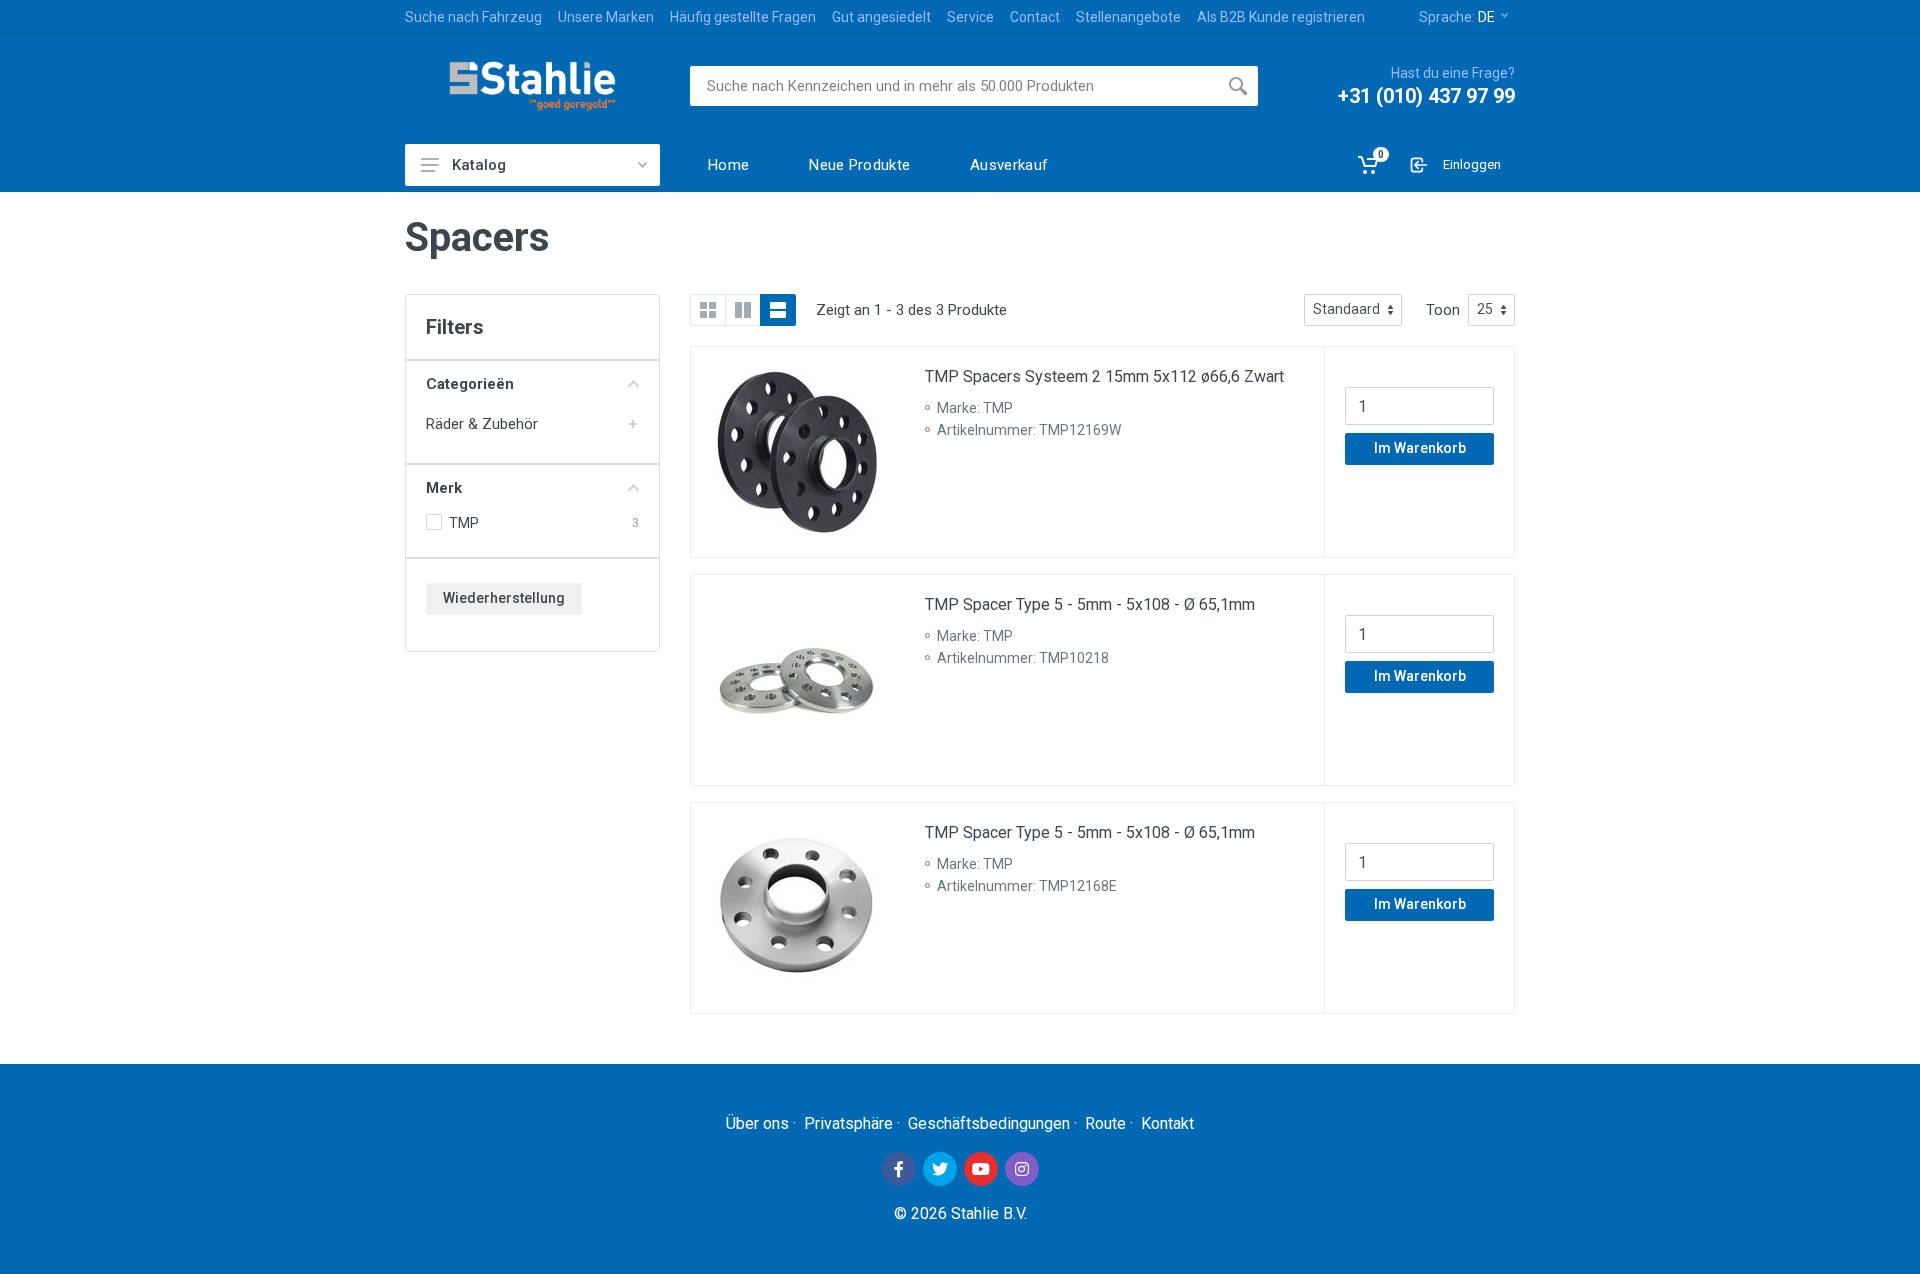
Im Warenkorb (1420, 448)
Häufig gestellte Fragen (743, 17)
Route (1105, 1123)
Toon (1443, 310)
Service (970, 17)
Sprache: (1457, 17)
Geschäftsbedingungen (989, 1123)
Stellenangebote (1128, 17)
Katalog (479, 165)
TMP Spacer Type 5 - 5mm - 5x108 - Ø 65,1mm (1090, 604)
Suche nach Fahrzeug (473, 17)
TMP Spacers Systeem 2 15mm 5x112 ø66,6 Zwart (1104, 376)
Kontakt (1167, 1123)
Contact (1035, 17)
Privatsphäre (848, 1123)
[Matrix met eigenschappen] (743, 310)
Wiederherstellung (504, 598)
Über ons (757, 1123)
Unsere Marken (606, 17)
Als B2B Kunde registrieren (1281, 17)
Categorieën (470, 384)
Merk (444, 488)
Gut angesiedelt (881, 17)
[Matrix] (708, 310)
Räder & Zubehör (482, 424)
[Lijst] (778, 310)
